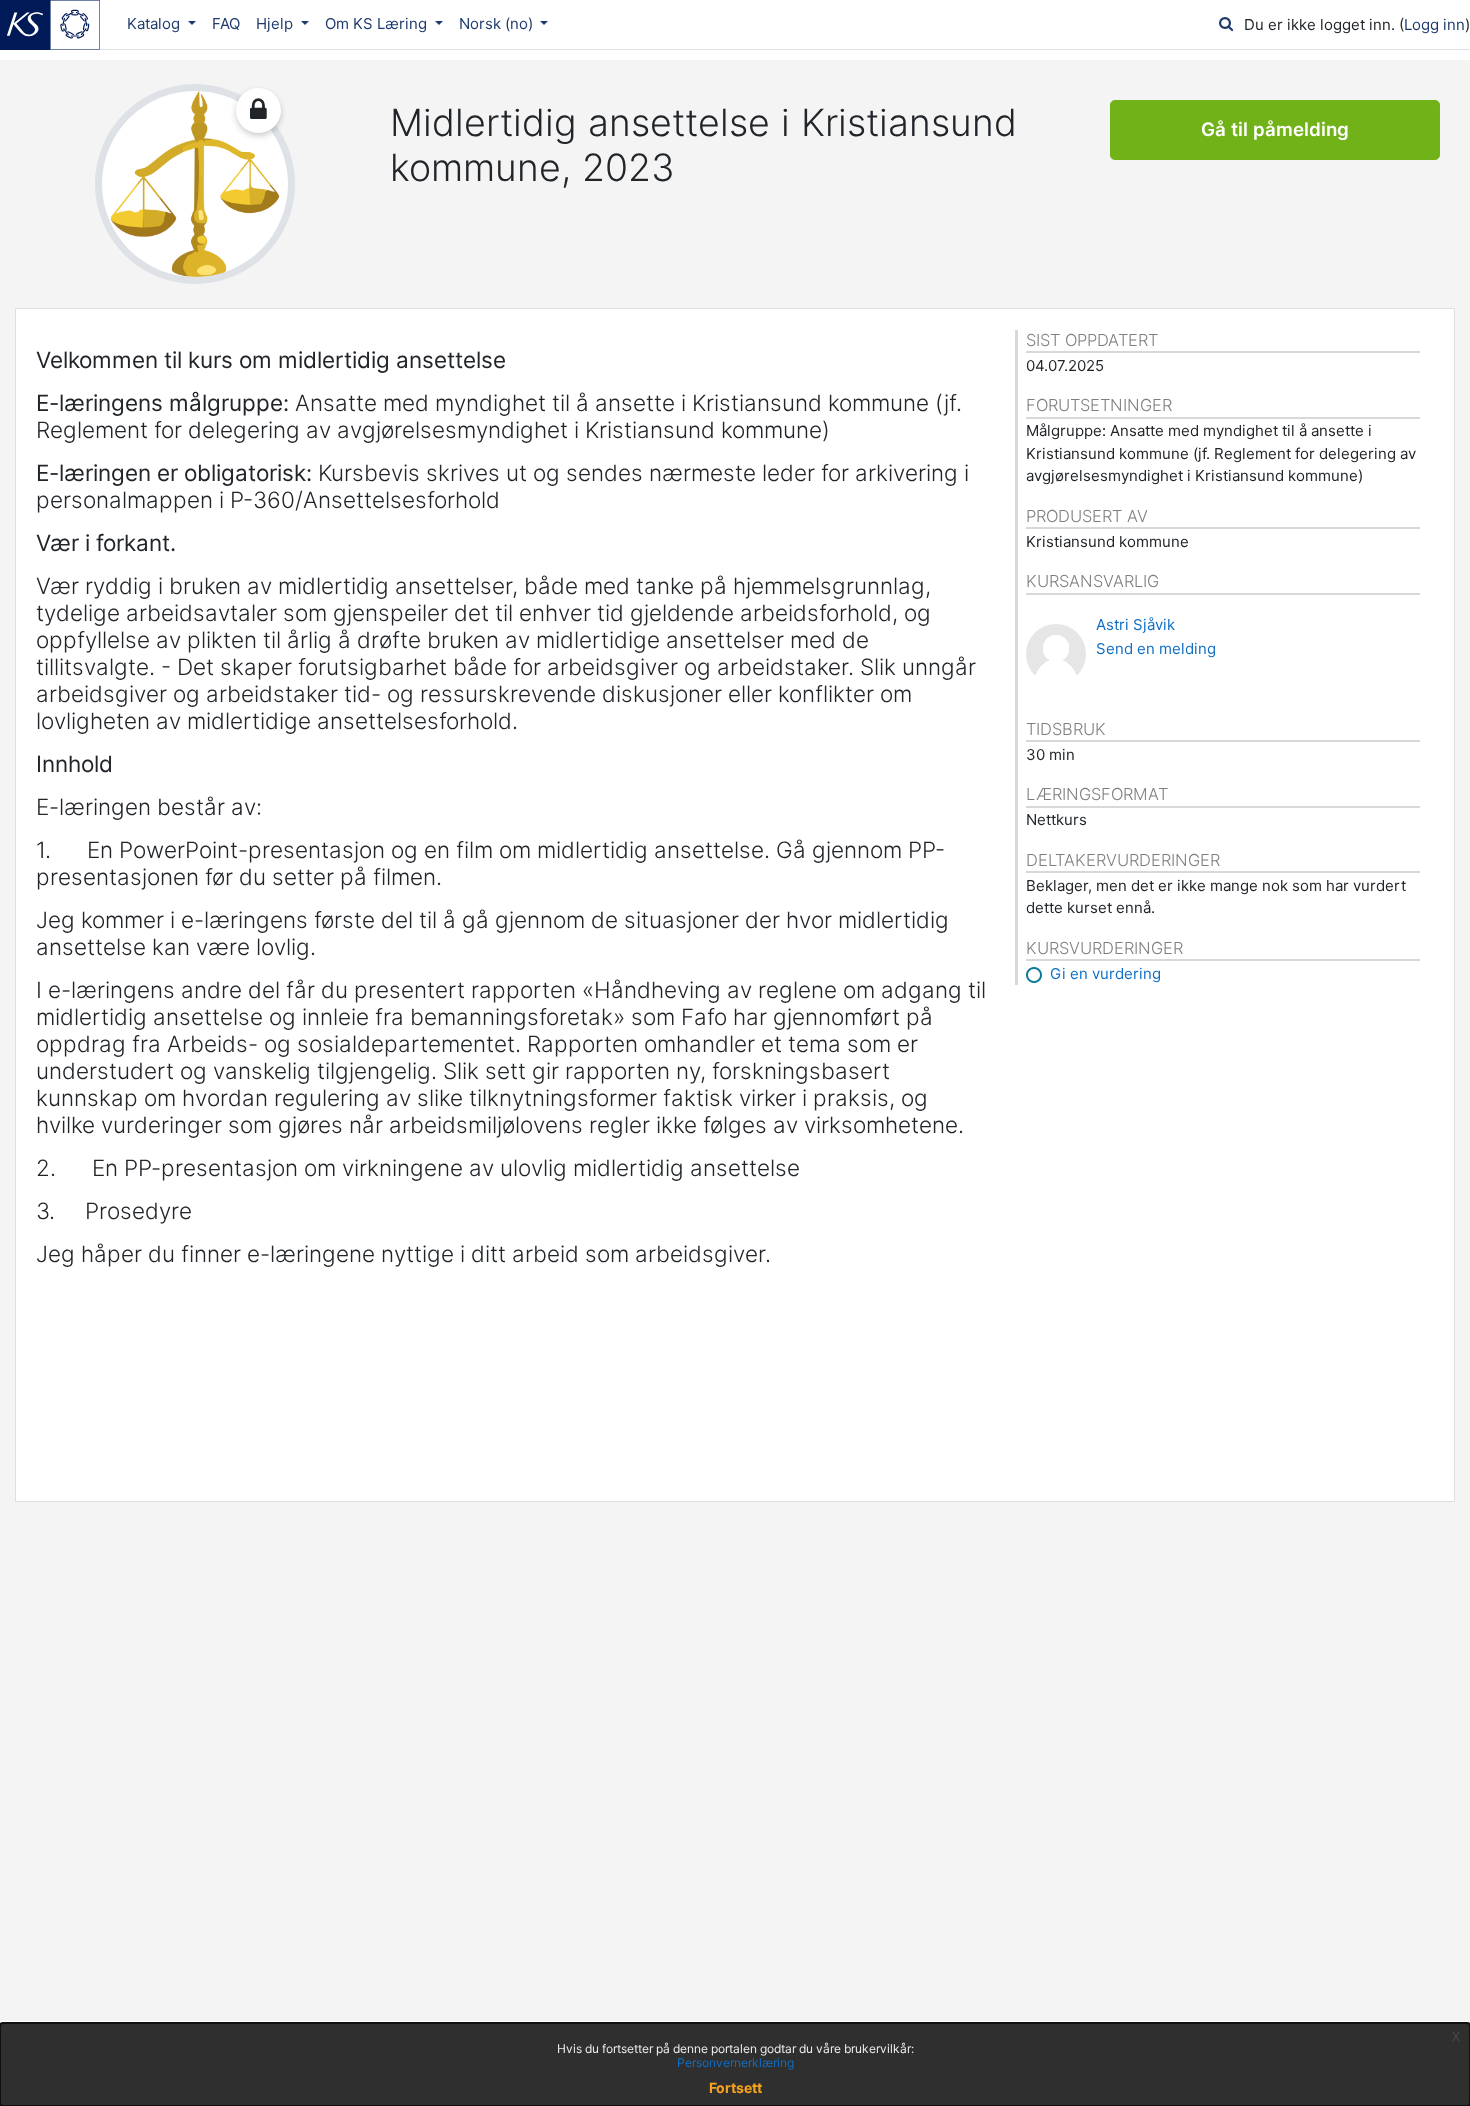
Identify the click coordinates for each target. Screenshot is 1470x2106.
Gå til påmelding (1275, 129)
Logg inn (1434, 24)
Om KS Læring (378, 23)
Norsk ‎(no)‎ (498, 23)
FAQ (226, 23)
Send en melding (1156, 648)
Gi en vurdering (1105, 973)
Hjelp (276, 23)
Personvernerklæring (735, 2062)
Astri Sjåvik (1135, 624)
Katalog (155, 23)
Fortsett (735, 2087)
